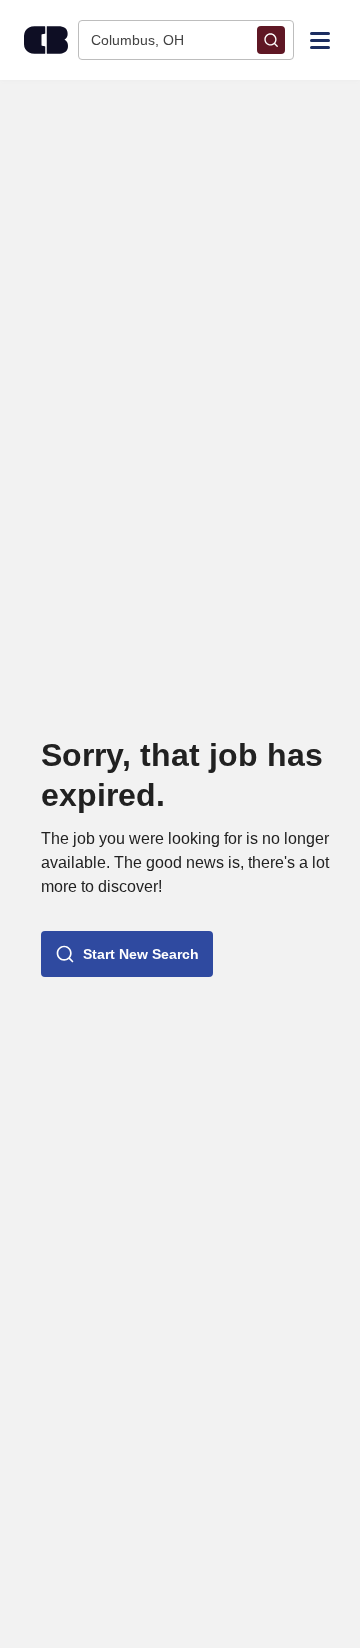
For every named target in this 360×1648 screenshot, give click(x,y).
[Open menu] (320, 39)
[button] (127, 954)
